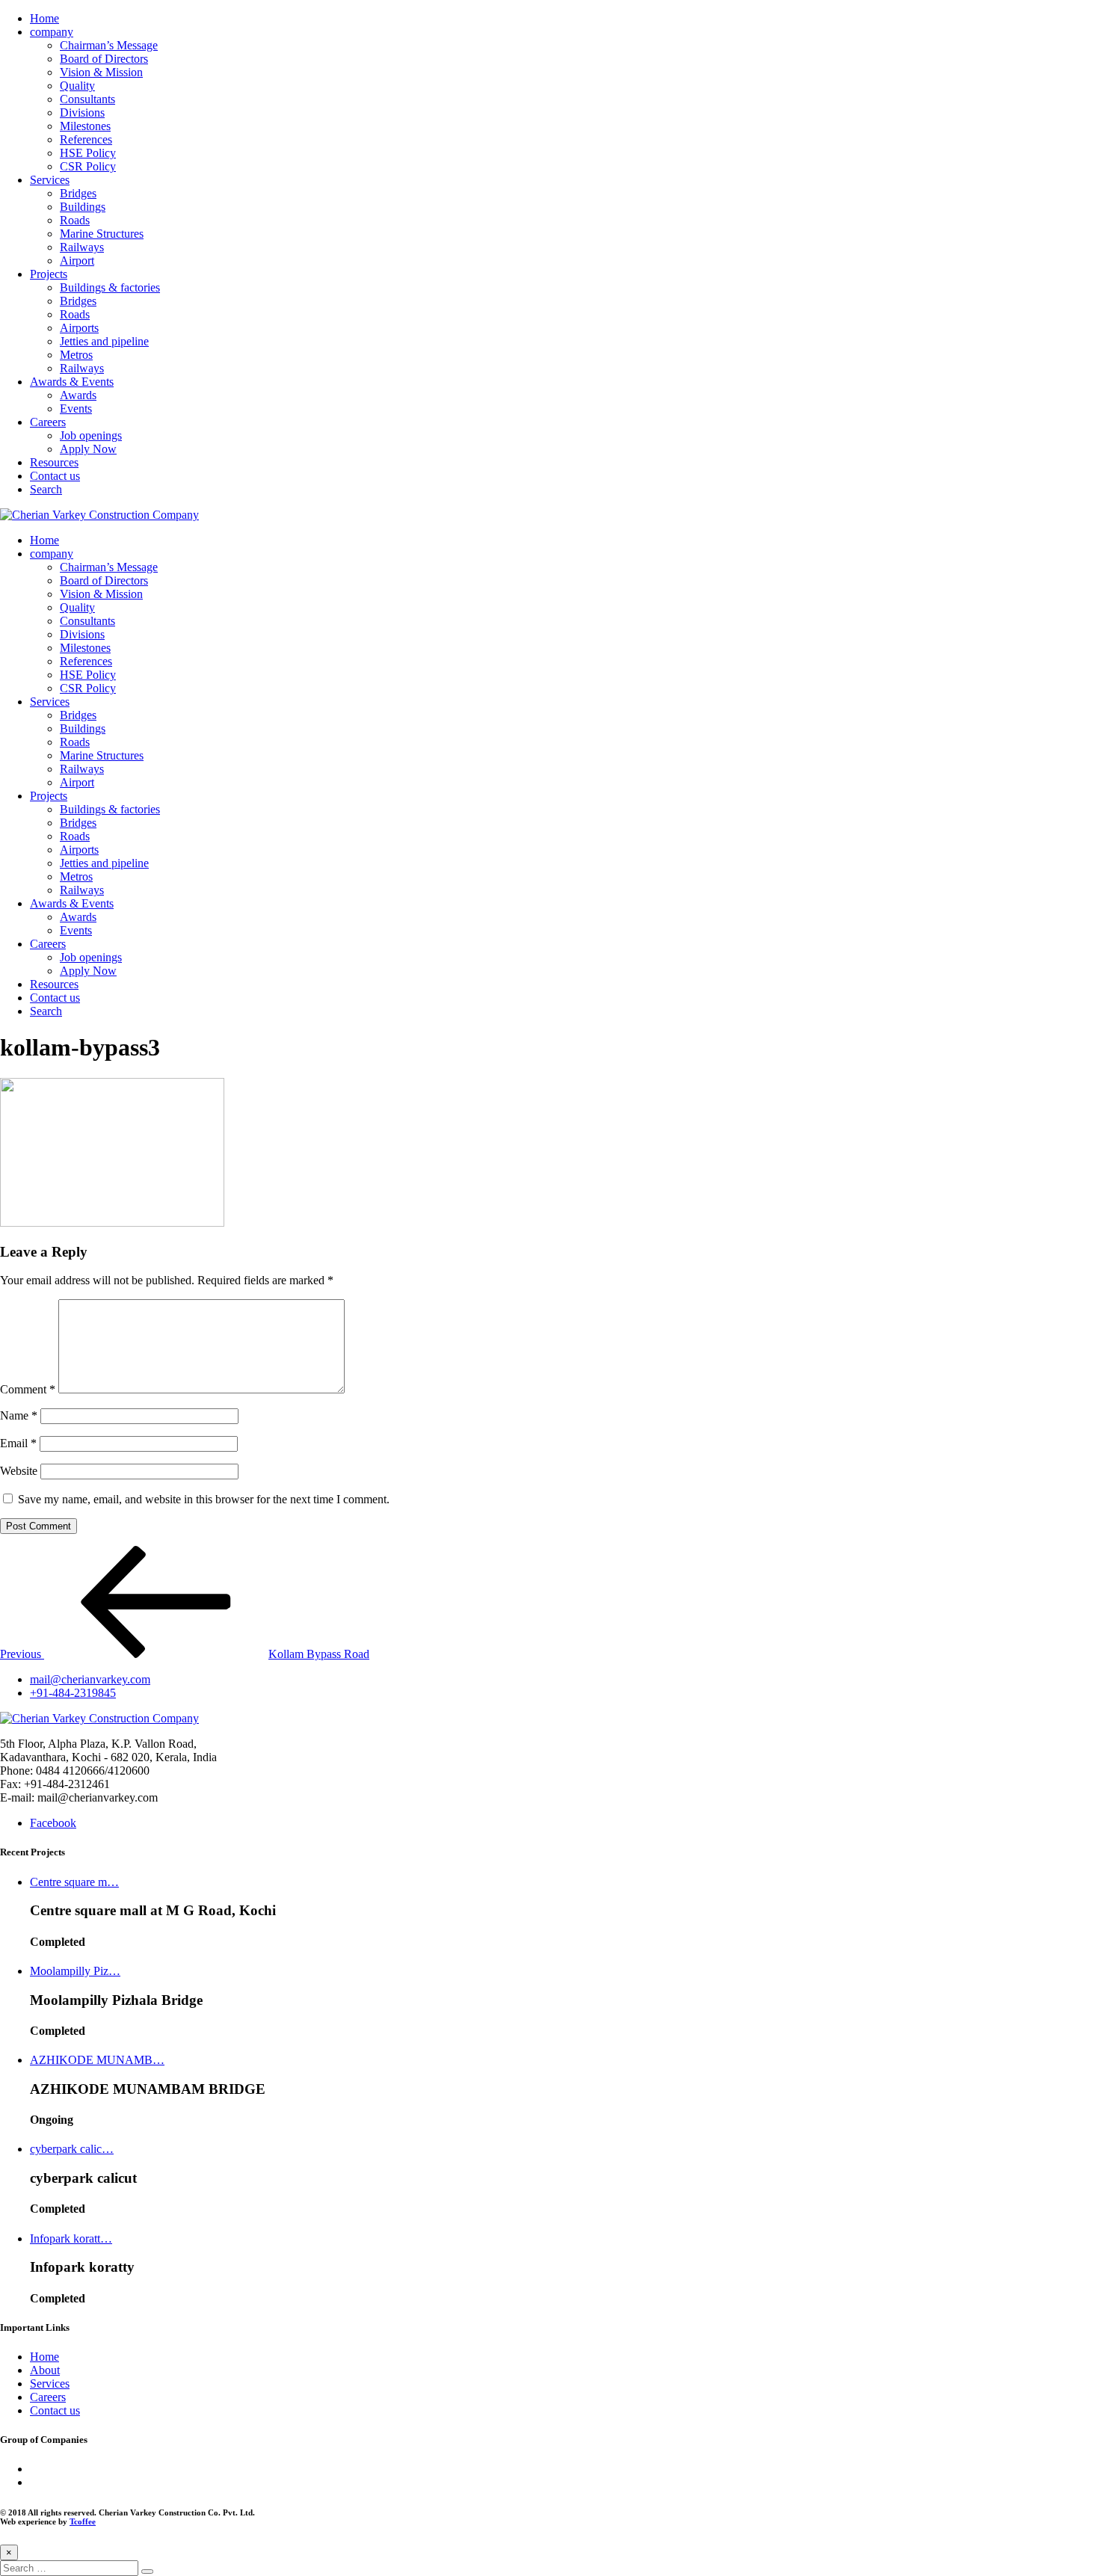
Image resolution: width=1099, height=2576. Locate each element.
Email (18, 1443)
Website (19, 1471)
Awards (78, 395)
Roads (75, 220)
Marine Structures (102, 234)
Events (76, 409)
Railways (82, 247)
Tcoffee (83, 2521)
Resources (54, 462)
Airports (79, 328)
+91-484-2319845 (73, 1693)
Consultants (87, 99)
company (52, 32)
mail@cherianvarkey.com (90, 1679)
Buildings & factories (110, 287)
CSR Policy (88, 166)
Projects (49, 274)
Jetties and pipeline (104, 341)
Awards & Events (72, 382)
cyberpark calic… (72, 2149)
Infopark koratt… (71, 2238)
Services (50, 180)
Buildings (83, 207)
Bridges (78, 193)
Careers (48, 422)
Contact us (55, 476)
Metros (76, 355)
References (86, 139)
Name (19, 1415)
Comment (28, 1389)
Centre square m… (74, 1882)
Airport (77, 261)
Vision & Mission (101, 72)
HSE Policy (88, 153)
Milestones (85, 126)
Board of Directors (104, 59)
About (45, 2370)
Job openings (91, 435)
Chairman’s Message (109, 45)
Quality (77, 86)
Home (44, 18)
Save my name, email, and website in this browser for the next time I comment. (204, 1499)
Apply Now (88, 449)
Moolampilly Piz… (75, 1971)
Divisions (82, 113)
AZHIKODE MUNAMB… (97, 2060)
